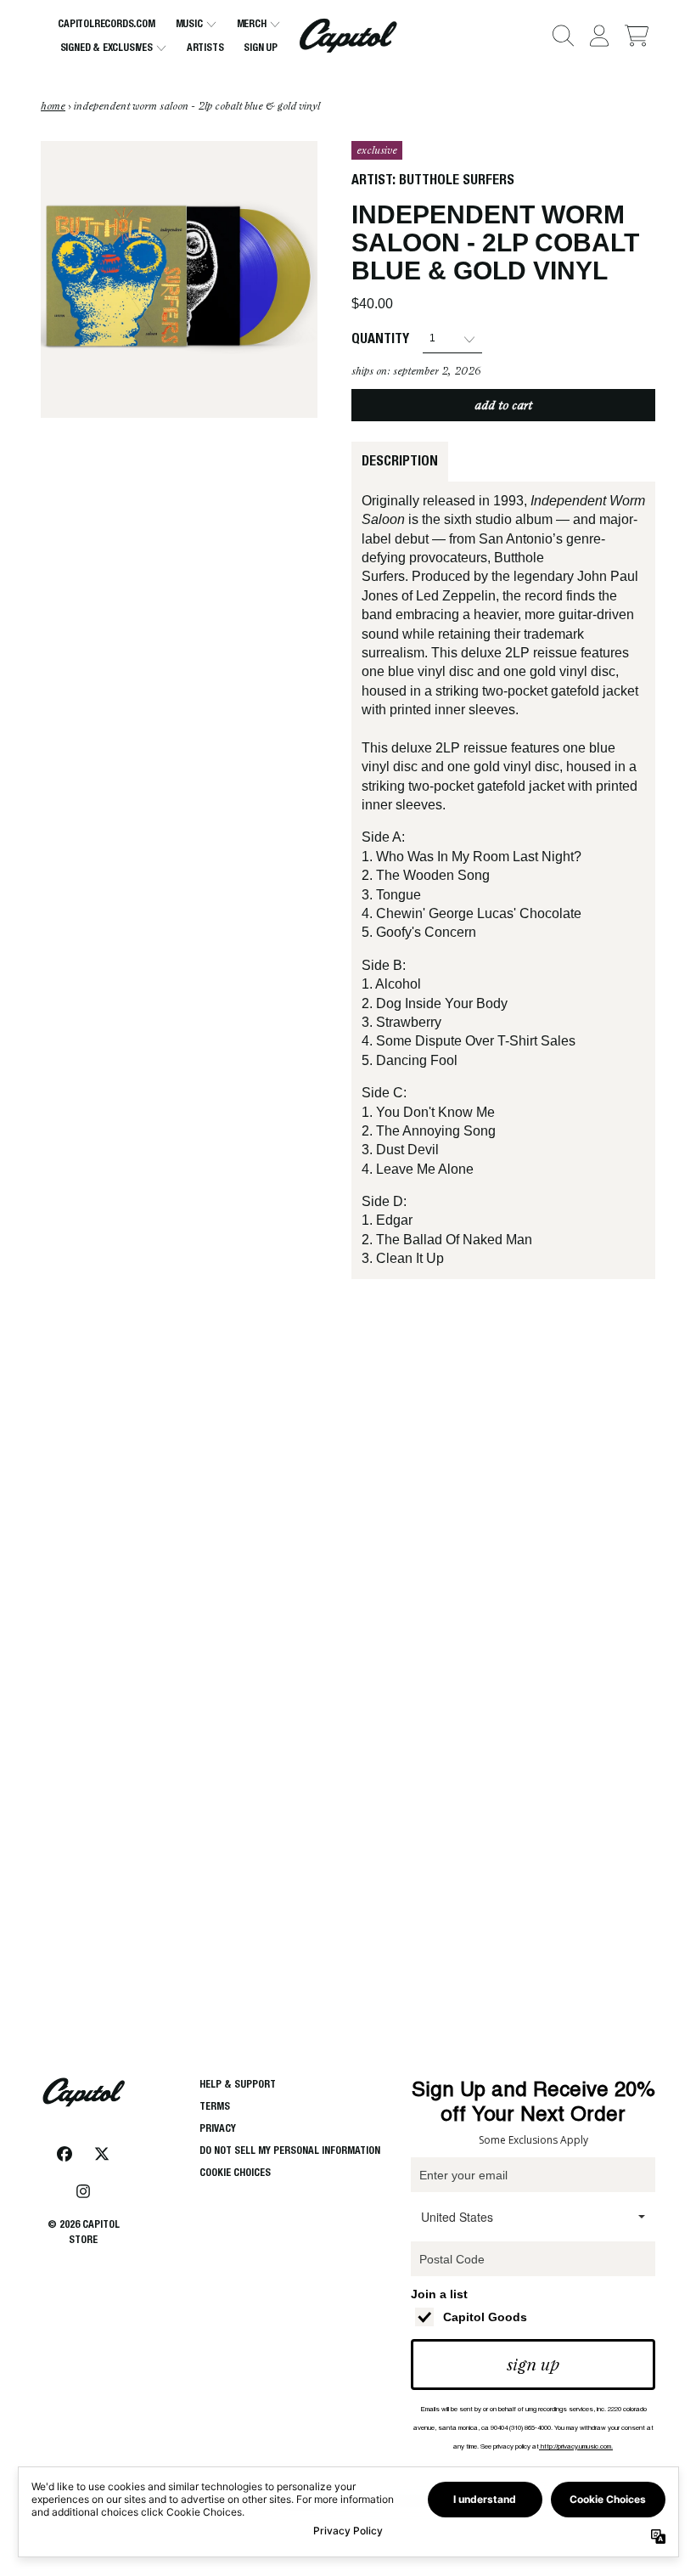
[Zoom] (179, 279)
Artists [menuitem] (205, 47)
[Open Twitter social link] (102, 2154)
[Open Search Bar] (562, 36)
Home (53, 106)
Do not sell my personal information (290, 2150)
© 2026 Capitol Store (84, 2232)
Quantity (380, 338)
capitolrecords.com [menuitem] (106, 23)
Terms (215, 2106)
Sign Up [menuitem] (261, 47)
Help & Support (238, 2084)
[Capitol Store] (348, 36)
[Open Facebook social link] (65, 2154)
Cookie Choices (235, 2172)
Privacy (218, 2128)
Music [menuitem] (189, 23)
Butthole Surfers (457, 180)
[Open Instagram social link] (83, 2191)
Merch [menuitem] (252, 23)
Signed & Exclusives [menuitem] (107, 47)
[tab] (400, 461)
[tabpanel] (503, 880)
